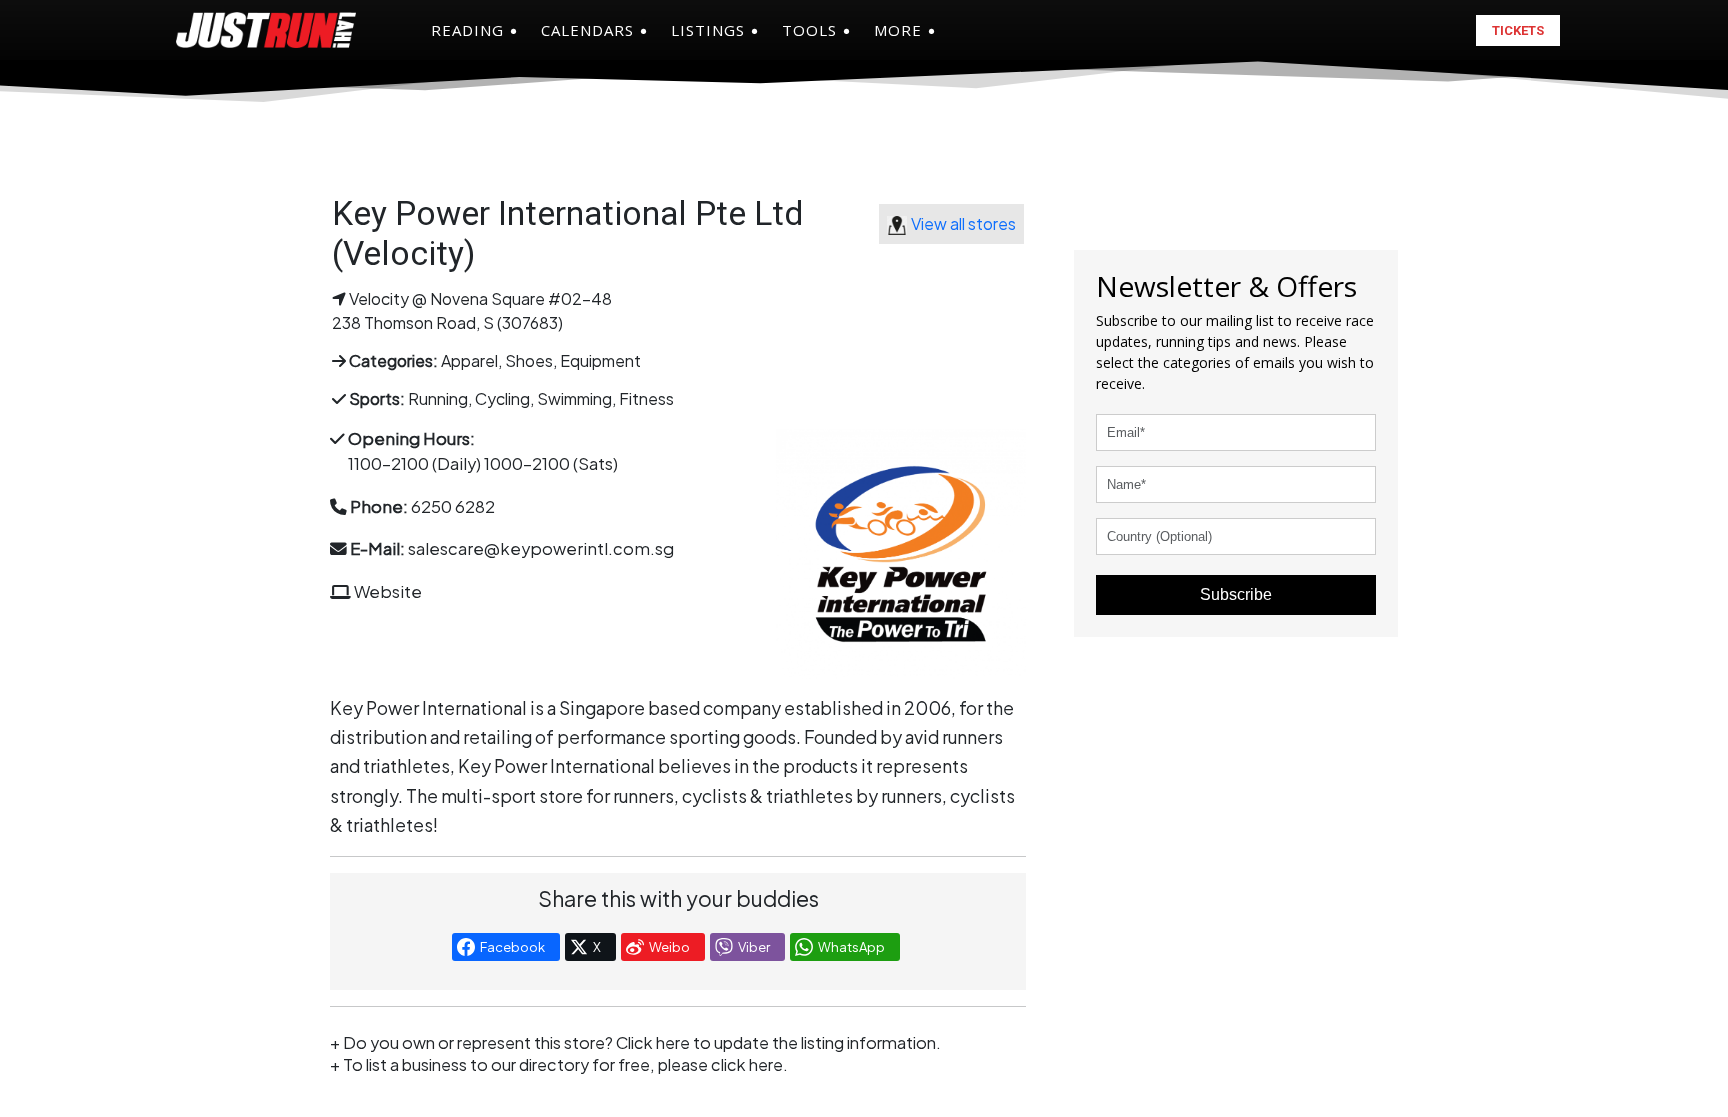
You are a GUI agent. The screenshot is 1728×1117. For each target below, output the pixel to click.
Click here (653, 1042)
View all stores (963, 223)
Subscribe (1236, 594)
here (766, 1064)
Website (388, 591)
